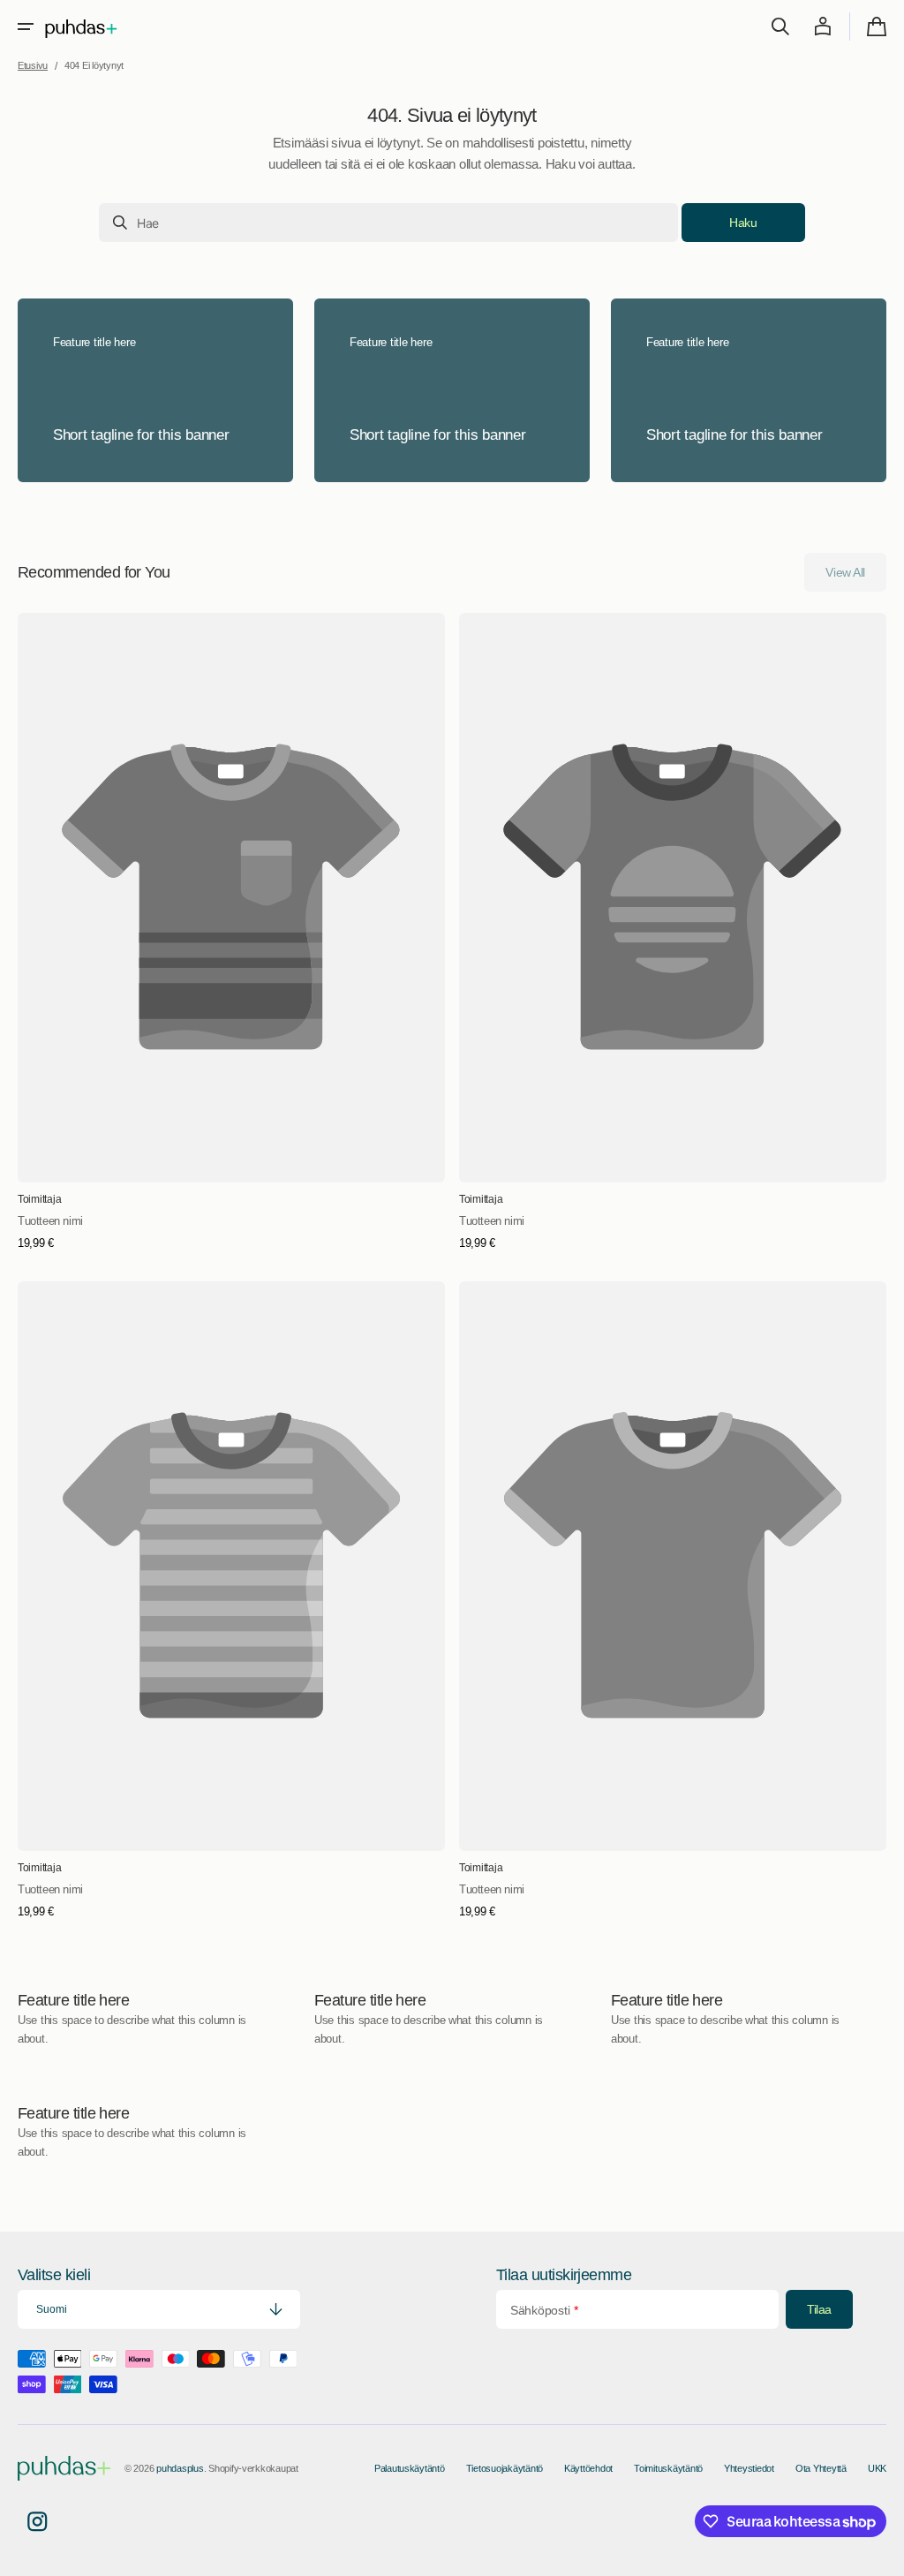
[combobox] (388, 223)
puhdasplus (180, 2468)
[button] (26, 26)
